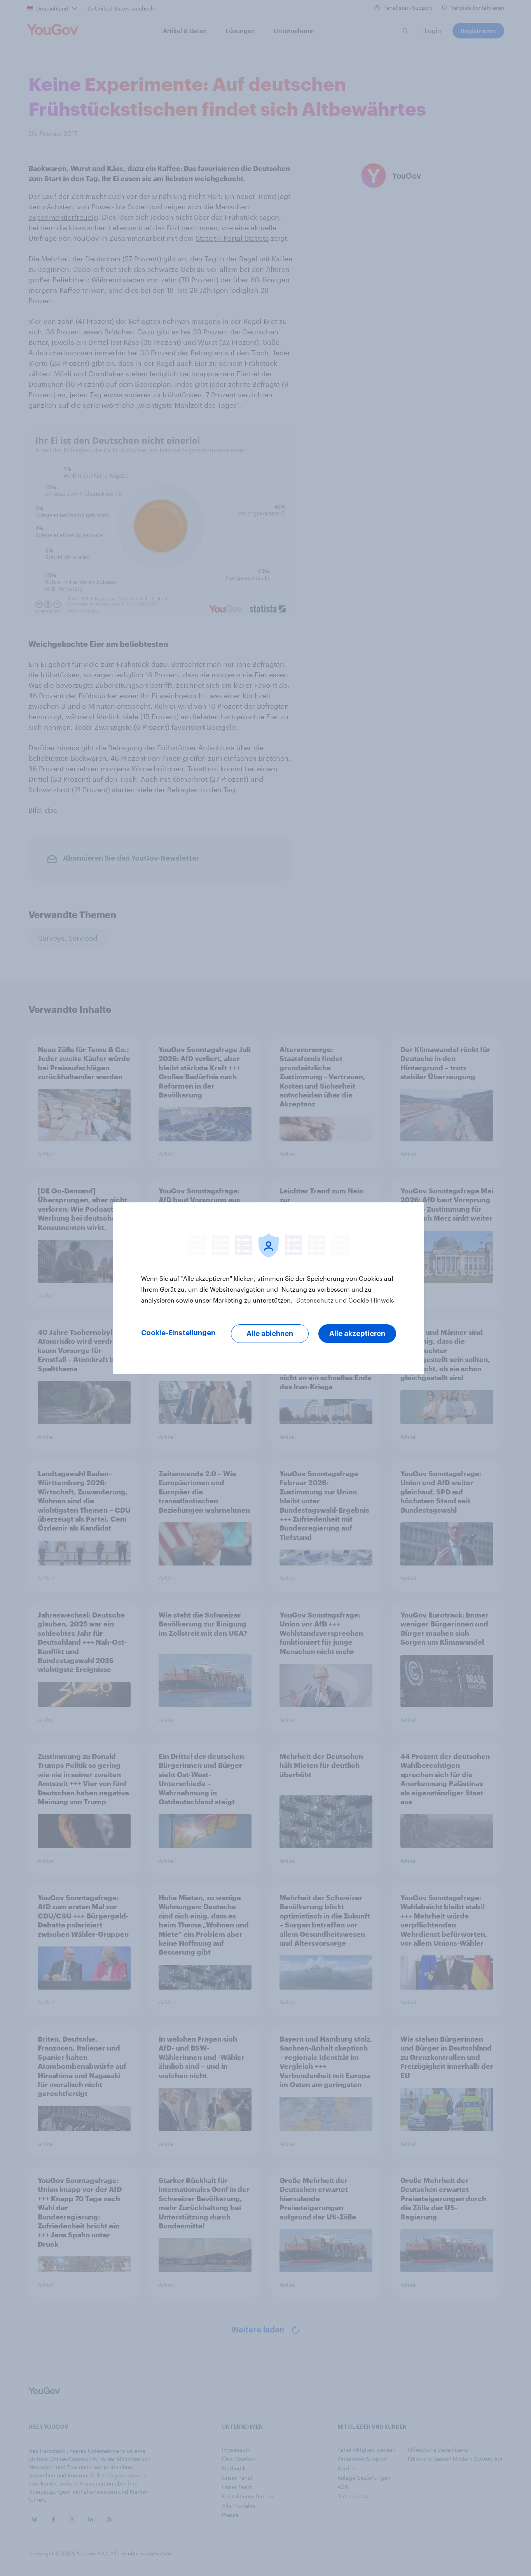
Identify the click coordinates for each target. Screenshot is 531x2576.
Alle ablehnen (270, 1334)
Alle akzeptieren (357, 1334)
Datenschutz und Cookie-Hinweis (344, 1300)
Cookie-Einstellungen (178, 1333)
